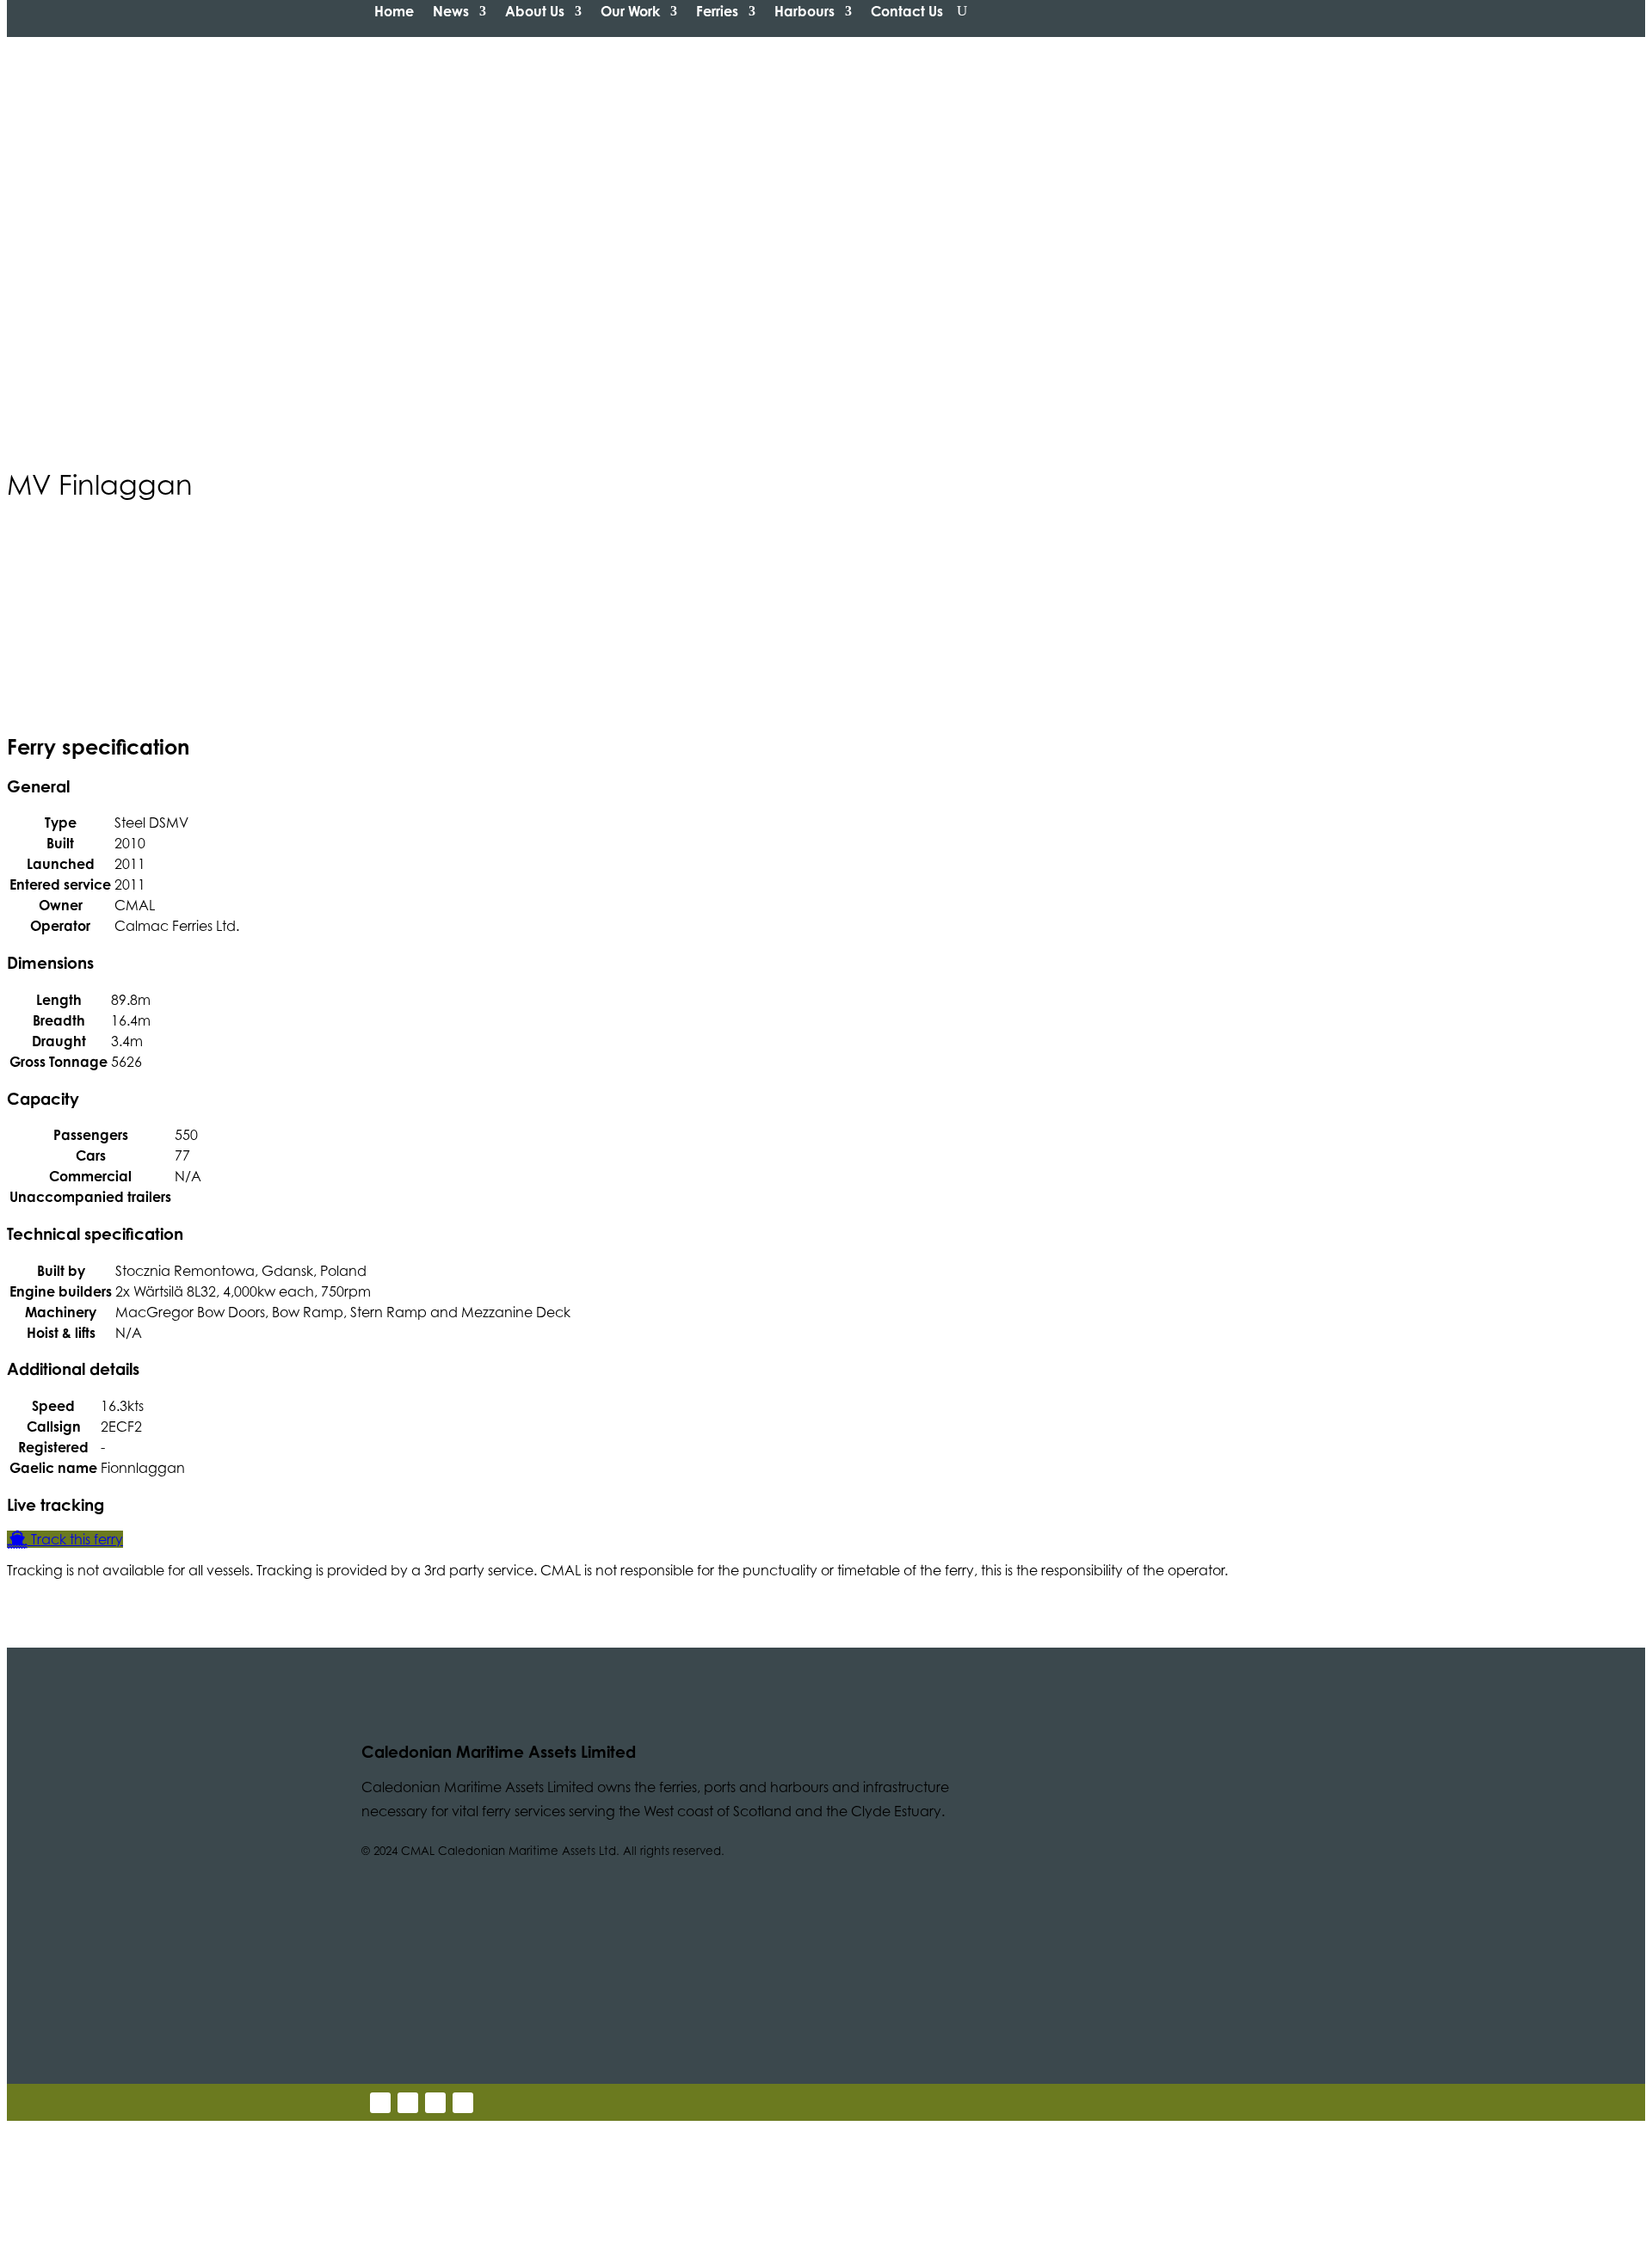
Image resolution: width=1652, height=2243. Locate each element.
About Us (535, 11)
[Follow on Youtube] (435, 2103)
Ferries (717, 11)
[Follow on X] (380, 2103)
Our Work (630, 11)
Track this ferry (75, 1539)
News (451, 11)
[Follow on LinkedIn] (408, 2103)
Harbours (804, 11)
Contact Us (907, 11)
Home (394, 11)
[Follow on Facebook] (463, 2103)
